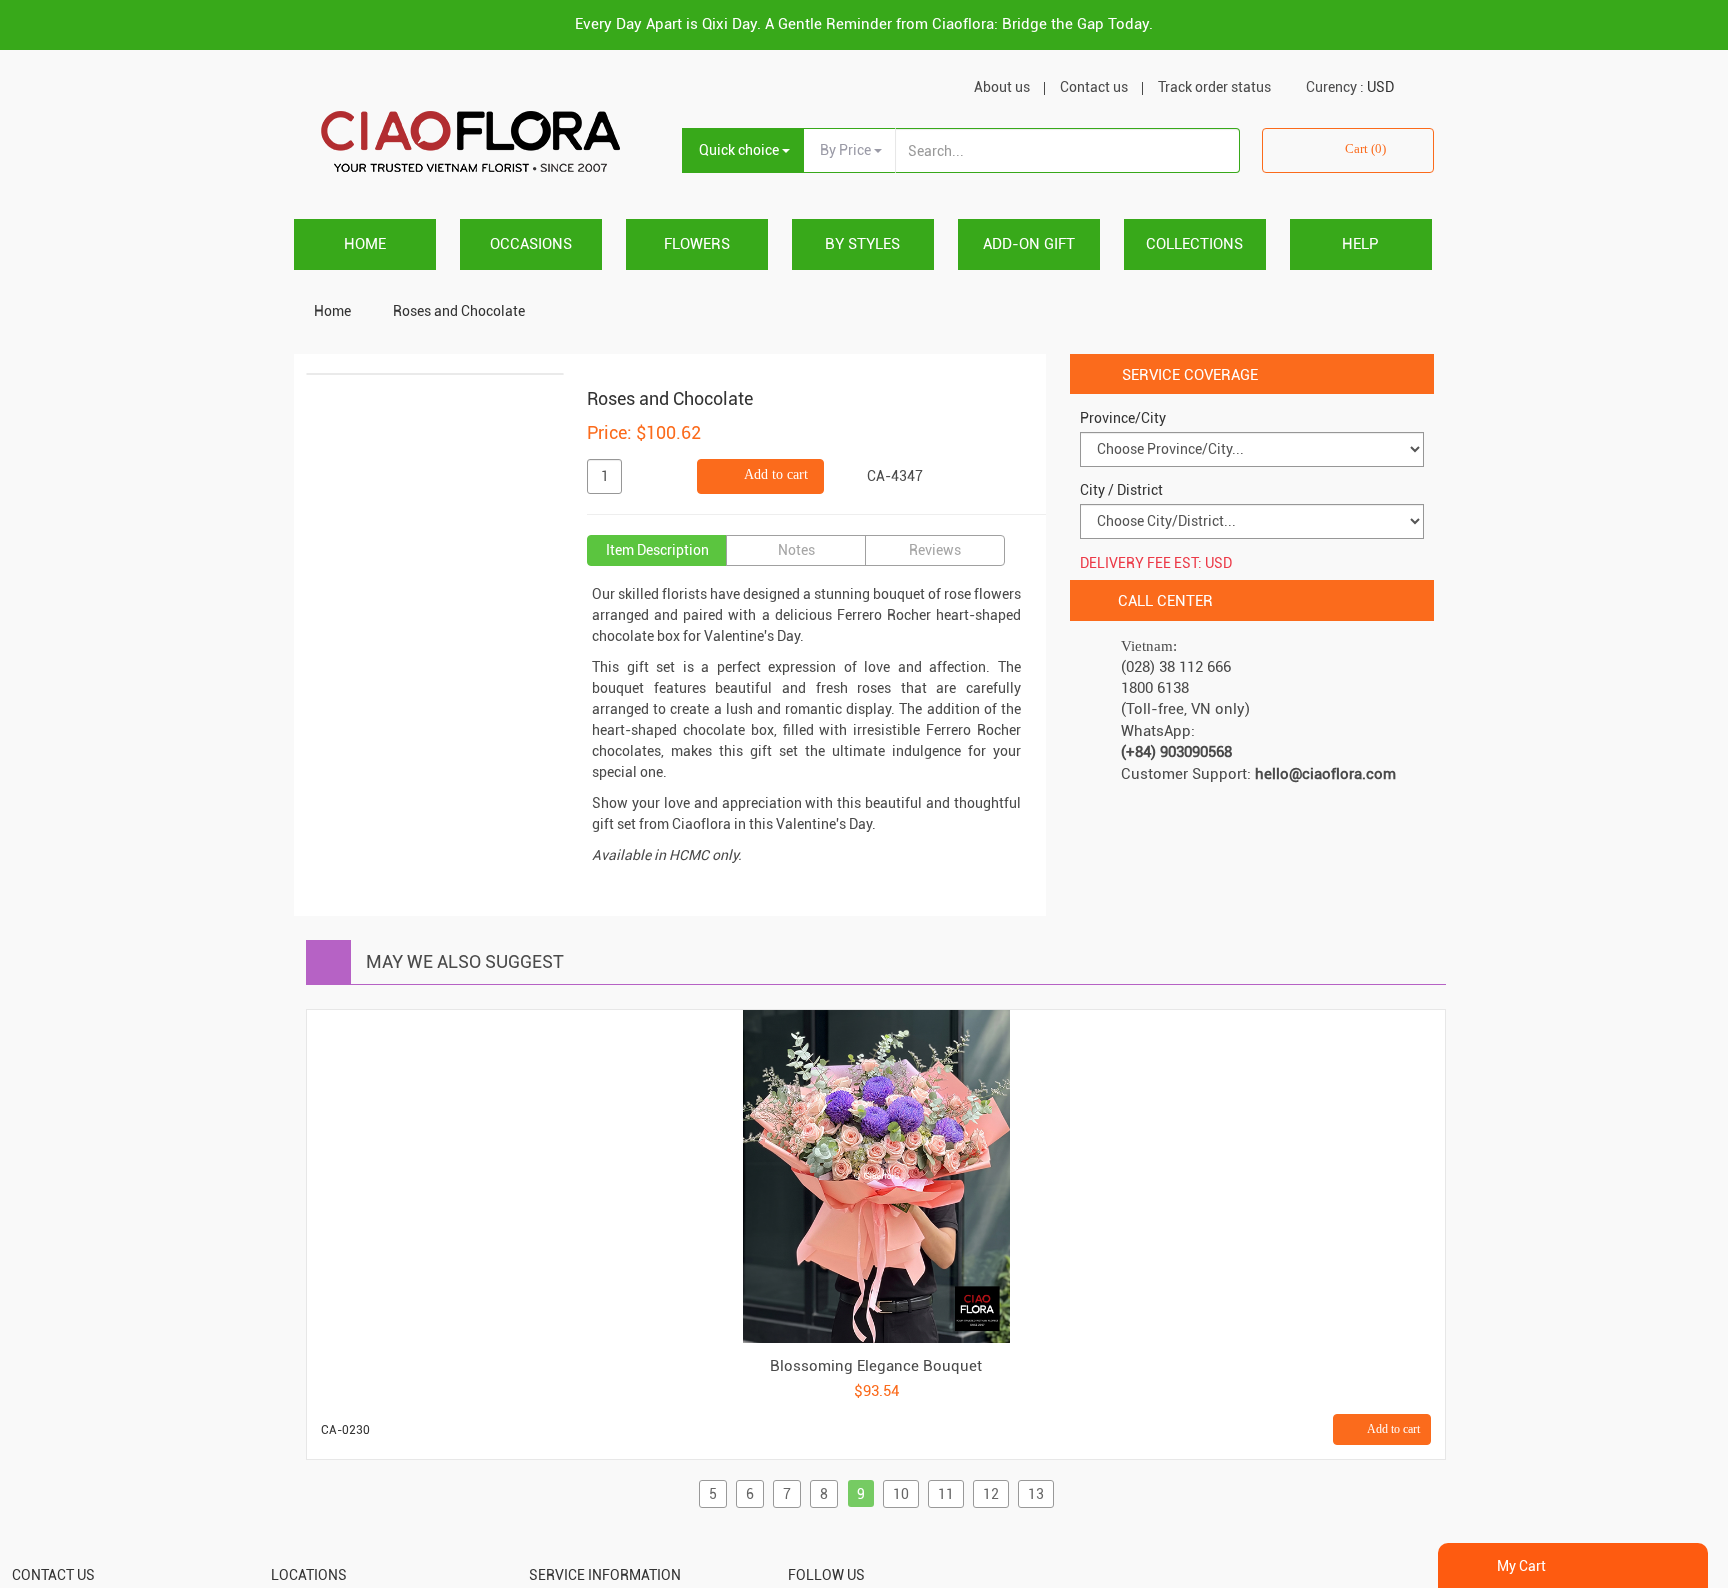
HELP (1360, 244)
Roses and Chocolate (459, 311)
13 (1036, 1494)
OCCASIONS (531, 244)
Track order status (1214, 87)
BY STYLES (862, 244)
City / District (1121, 490)
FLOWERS (697, 244)
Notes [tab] (796, 550)
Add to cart (774, 474)
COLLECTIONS (1194, 244)
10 (901, 1494)
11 (946, 1494)
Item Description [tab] (657, 550)
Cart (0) (1365, 148)
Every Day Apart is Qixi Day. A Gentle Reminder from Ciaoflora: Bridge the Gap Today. (864, 24)
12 (991, 1494)
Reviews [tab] (935, 550)
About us (1002, 87)
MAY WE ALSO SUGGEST (465, 961)
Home (365, 244)
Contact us (1094, 87)
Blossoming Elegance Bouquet (876, 1366)
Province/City (1123, 418)
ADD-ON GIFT (1029, 244)
